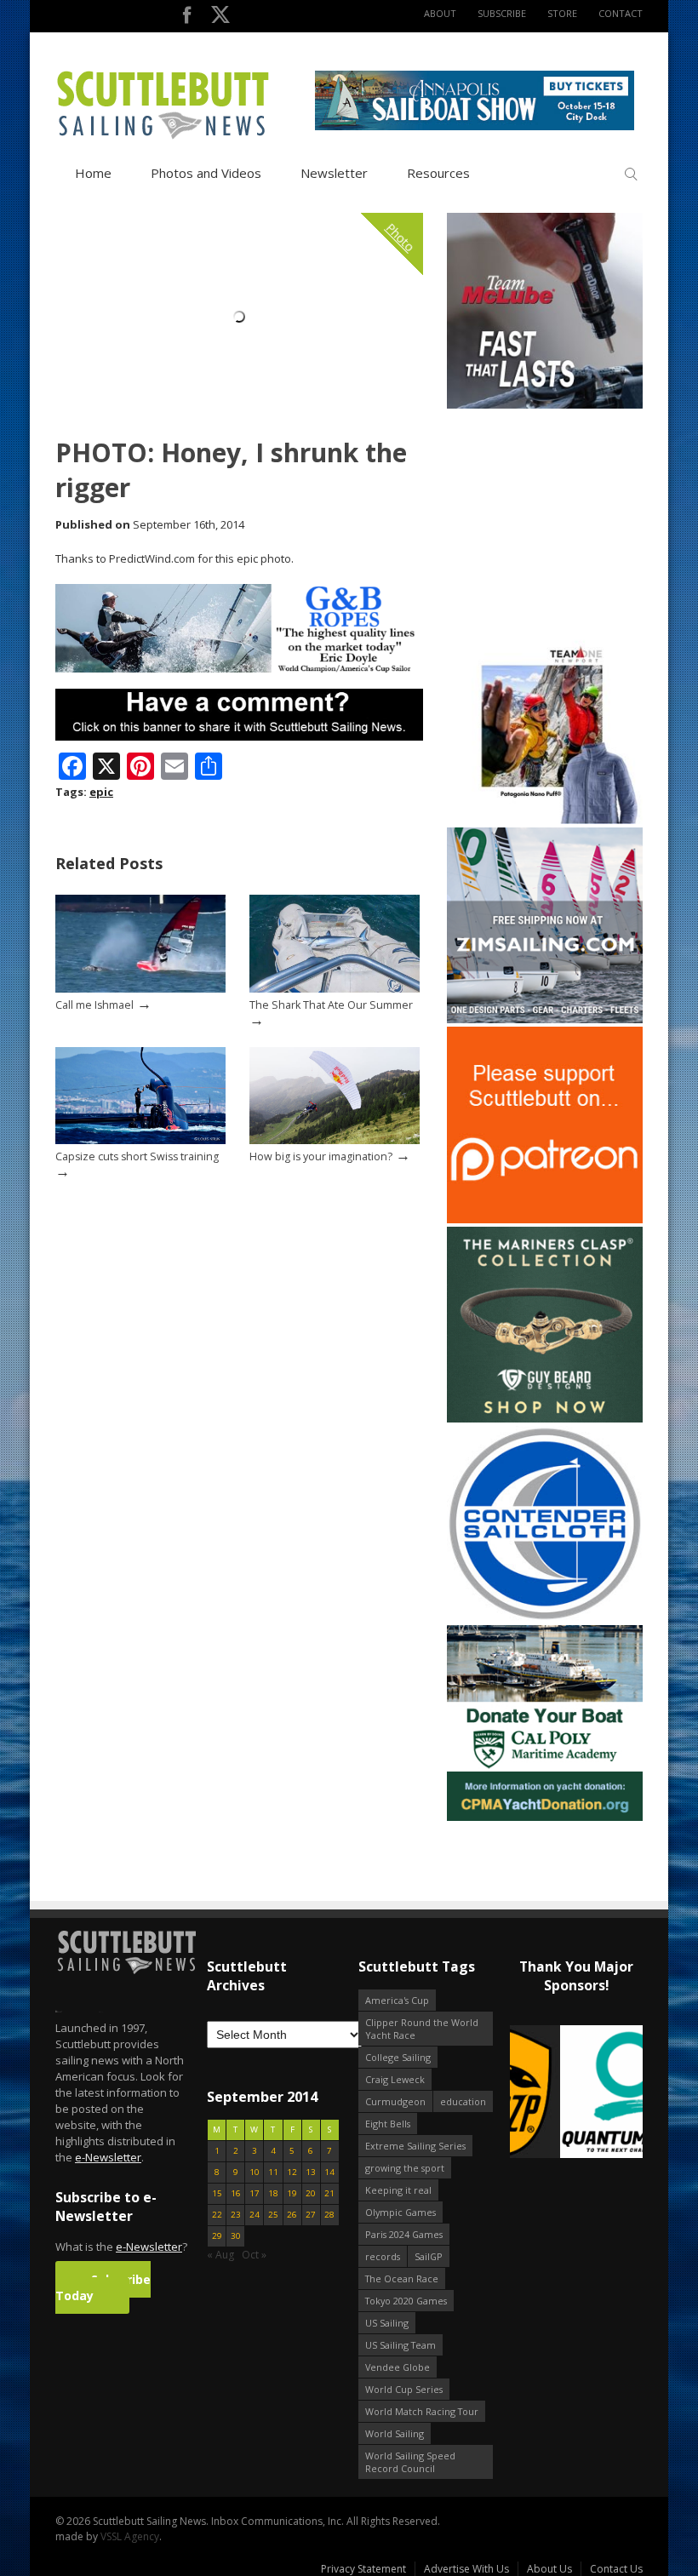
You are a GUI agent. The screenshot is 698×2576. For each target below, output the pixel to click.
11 (273, 2172)
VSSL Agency (130, 2536)
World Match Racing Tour (422, 2411)
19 (292, 2193)
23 (236, 2215)
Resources (438, 173)
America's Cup (397, 2000)
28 (329, 2215)
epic (101, 792)
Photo (401, 238)
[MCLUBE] (545, 405)
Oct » (254, 2255)
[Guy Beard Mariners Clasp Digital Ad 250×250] (545, 1419)
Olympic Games (400, 2212)
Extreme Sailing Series (415, 2146)
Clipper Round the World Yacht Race (422, 2029)
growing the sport (405, 2168)
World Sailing (395, 2433)
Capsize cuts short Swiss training (137, 1156)
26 (292, 2215)
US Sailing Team (400, 2345)
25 (273, 2215)
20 (311, 2193)
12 (292, 2172)
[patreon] (545, 1219)
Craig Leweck (395, 2079)
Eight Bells (388, 2124)
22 (217, 2215)
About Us (549, 2569)
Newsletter (334, 173)
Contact (621, 13)
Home (93, 173)
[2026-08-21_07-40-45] (475, 126)
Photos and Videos (206, 173)
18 (273, 2193)
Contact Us (616, 2569)
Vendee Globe (398, 2367)
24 (255, 2215)
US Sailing (387, 2323)
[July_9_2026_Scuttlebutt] (545, 1817)
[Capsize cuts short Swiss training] (140, 1140)
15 (217, 2193)
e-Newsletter (108, 2157)
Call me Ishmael (94, 1005)
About (440, 13)
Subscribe (502, 13)
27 (311, 2215)
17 (255, 2193)
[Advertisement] (553, 518)
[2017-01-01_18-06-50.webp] (576, 2093)
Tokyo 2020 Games (406, 2301)
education (463, 2101)
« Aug (220, 2255)
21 (329, 2193)
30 (236, 2236)
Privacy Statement (363, 2569)
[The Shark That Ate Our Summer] (335, 989)
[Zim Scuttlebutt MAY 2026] (545, 1019)
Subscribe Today (103, 2287)
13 (311, 2172)
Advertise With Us (466, 2569)
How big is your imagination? (321, 1156)
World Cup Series (404, 2389)
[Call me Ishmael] (140, 989)
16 (236, 2193)
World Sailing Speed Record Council (410, 2462)
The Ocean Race (402, 2278)
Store (562, 13)
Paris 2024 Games (404, 2234)
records (383, 2256)
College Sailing (398, 2057)
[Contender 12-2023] (545, 1618)
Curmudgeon (395, 2101)
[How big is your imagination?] (335, 1140)
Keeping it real (398, 2190)
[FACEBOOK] (187, 18)
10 (255, 2172)
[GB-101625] (239, 669)
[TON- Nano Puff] (545, 820)
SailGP (429, 2256)
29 (217, 2236)
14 (329, 2172)
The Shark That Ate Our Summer (331, 1005)
